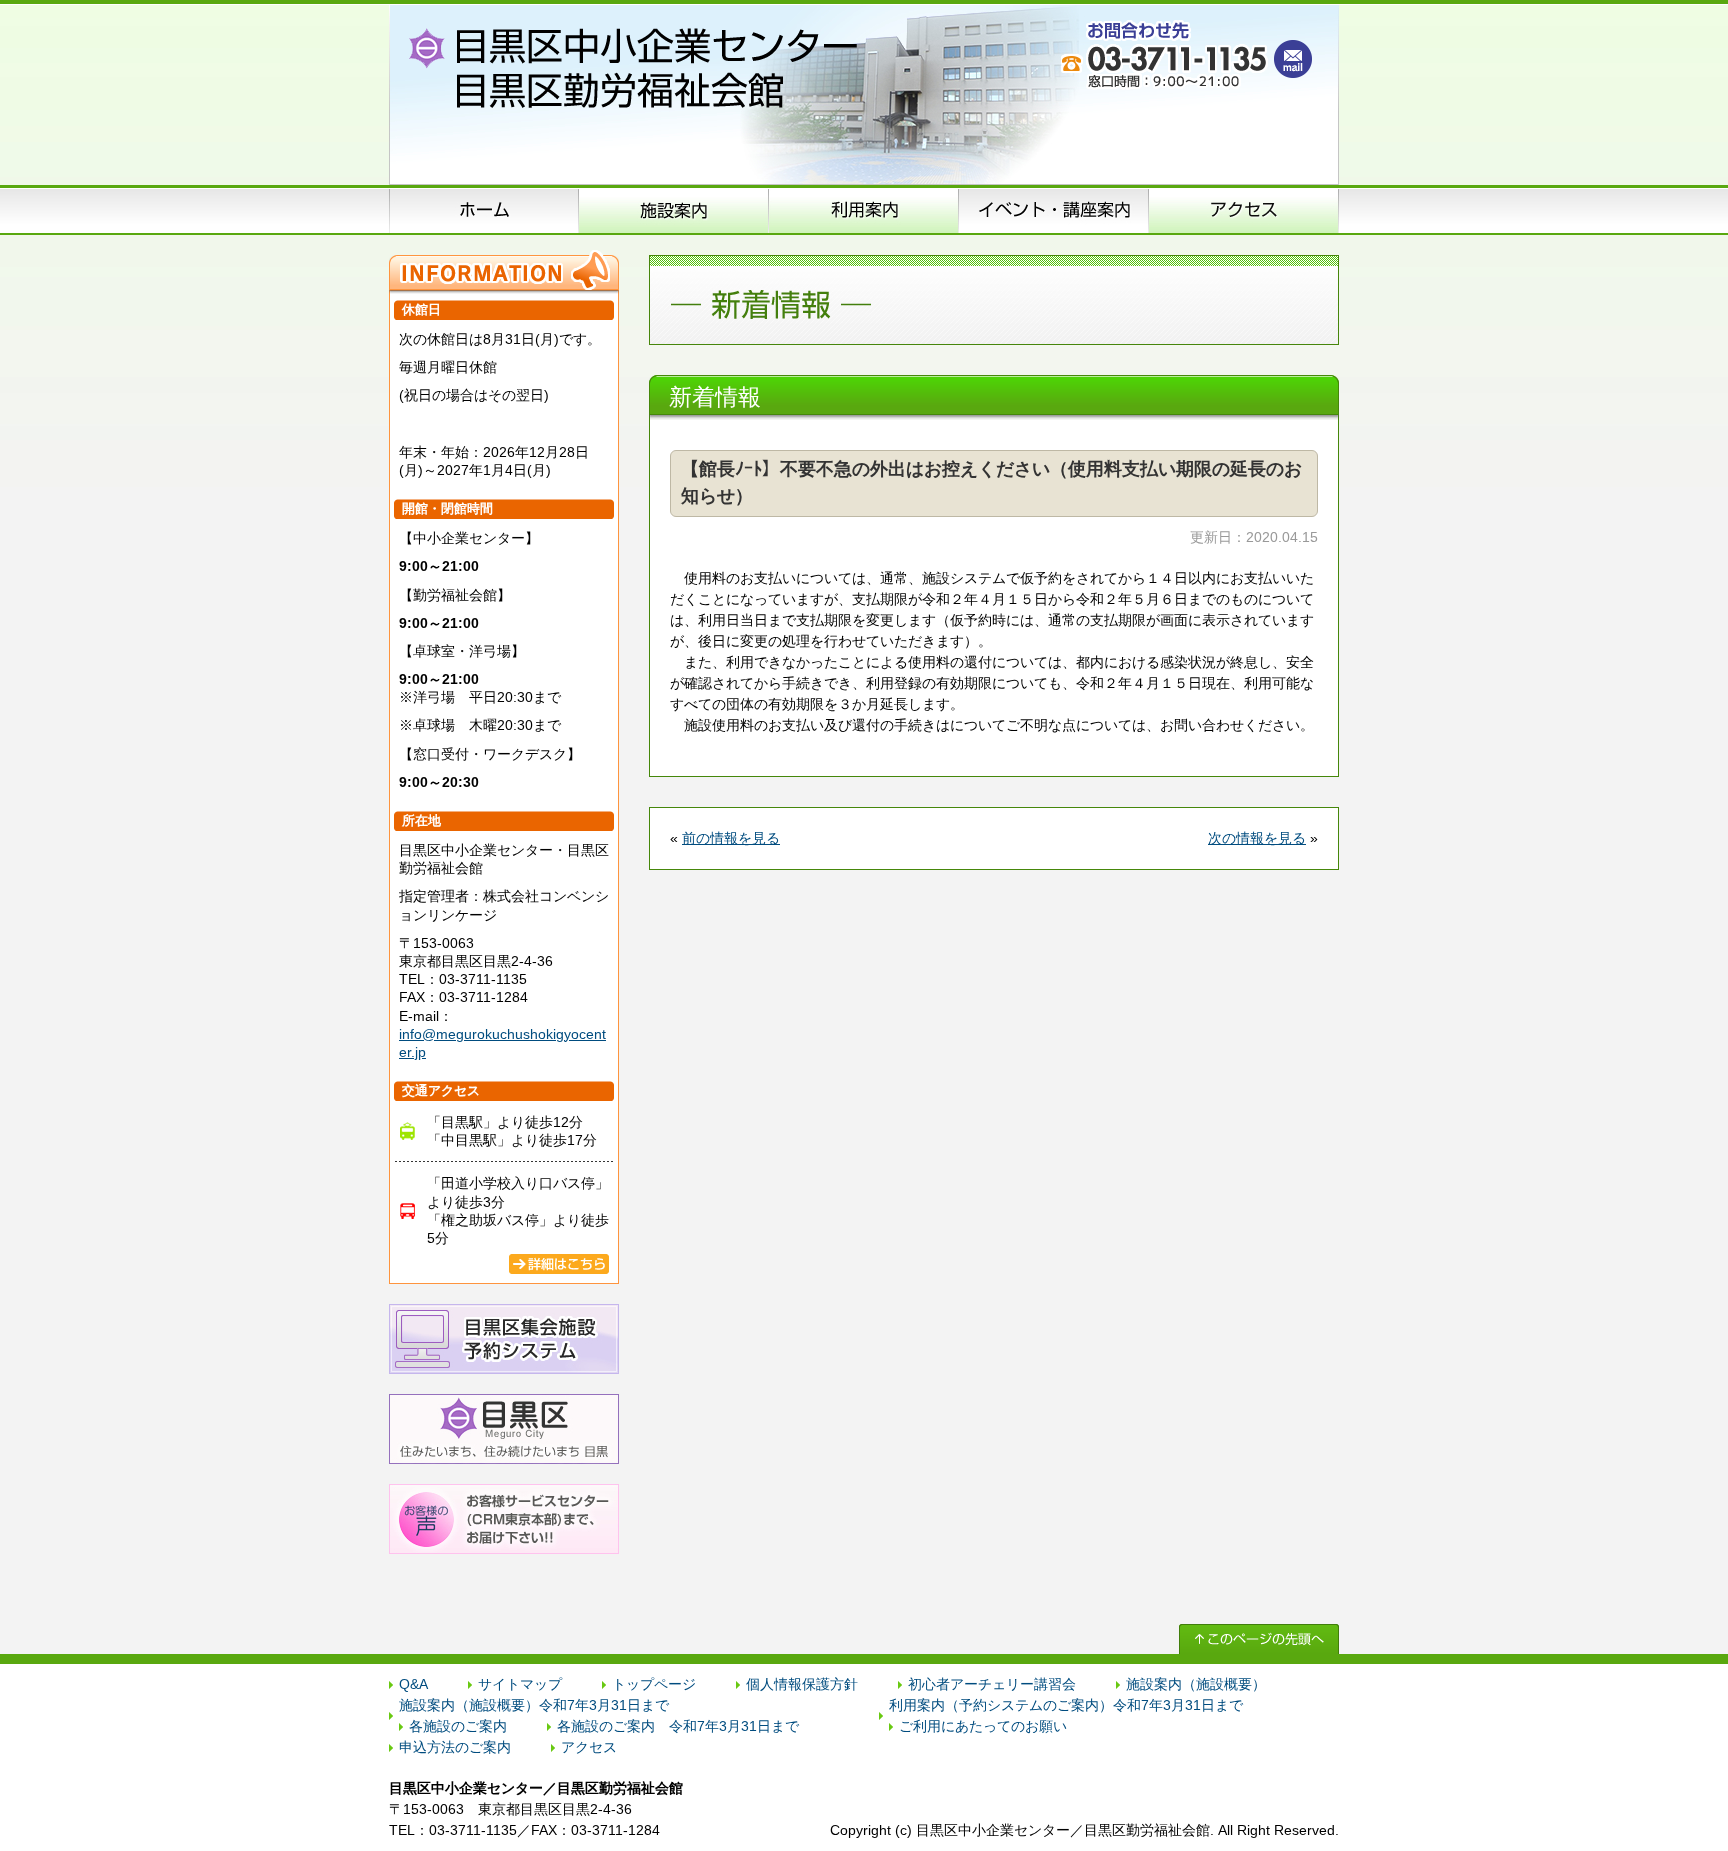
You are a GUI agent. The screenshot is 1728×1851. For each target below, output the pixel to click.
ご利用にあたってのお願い (983, 1726)
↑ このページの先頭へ (1259, 1639)
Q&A (413, 1684)
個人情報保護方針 (802, 1684)
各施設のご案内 (458, 1726)
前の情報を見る (731, 838)
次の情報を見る (1257, 838)
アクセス (1244, 210)
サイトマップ (520, 1684)
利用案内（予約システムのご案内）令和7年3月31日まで (1066, 1705)
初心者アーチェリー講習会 (992, 1684)
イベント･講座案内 (1054, 210)
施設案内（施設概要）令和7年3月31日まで (534, 1705)
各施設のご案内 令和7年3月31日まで (678, 1726)
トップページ (654, 1684)
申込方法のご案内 (864, 210)
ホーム (484, 210)
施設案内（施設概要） (674, 210)
